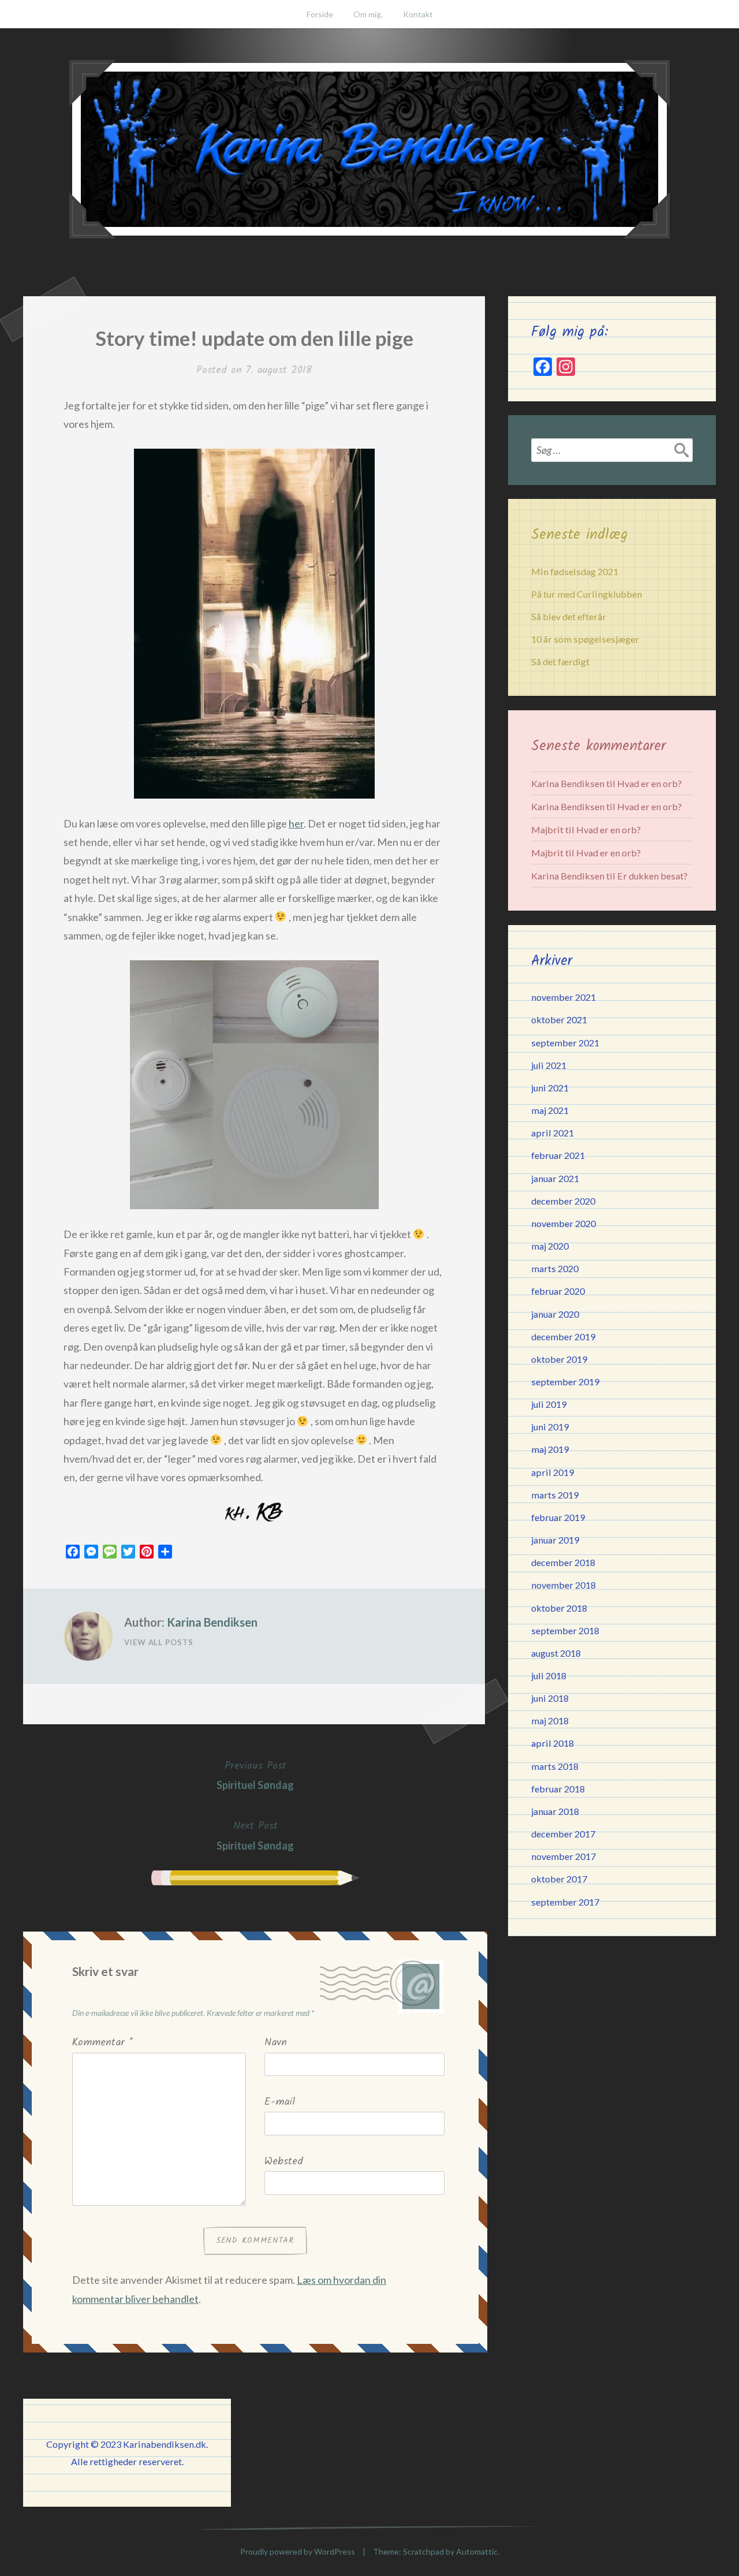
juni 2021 (550, 1088)
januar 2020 (555, 1314)
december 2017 (563, 1834)
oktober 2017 (559, 1879)
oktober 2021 (559, 1019)
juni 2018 (550, 1698)
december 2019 (563, 1337)
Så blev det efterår (569, 616)
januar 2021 (555, 1178)
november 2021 (563, 997)
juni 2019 (550, 1427)
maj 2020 (550, 1246)
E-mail (280, 2102)
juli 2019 (549, 1404)
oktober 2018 (559, 1608)
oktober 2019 (559, 1359)
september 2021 (565, 1043)
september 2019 (565, 1382)
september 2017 (565, 1902)
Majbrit (547, 830)
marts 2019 (555, 1495)
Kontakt (418, 14)
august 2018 (556, 1653)
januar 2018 (555, 1811)
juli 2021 (549, 1065)
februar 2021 (558, 1155)
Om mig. (368, 14)
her (296, 823)
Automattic (477, 2551)
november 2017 (563, 1856)
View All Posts (159, 1642)
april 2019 (553, 1472)
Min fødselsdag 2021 (575, 571)
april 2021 (553, 1133)
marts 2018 (555, 1766)
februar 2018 (558, 1789)
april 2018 (553, 1743)
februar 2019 (558, 1517)
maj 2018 (550, 1721)
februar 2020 (558, 1291)
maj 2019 (550, 1449)
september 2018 (565, 1630)
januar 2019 (555, 1540)
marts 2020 (555, 1268)
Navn (276, 2043)
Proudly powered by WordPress (298, 2551)
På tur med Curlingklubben (587, 594)
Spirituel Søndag (255, 1775)
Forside (320, 14)
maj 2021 (550, 1110)
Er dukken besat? (652, 876)
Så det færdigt (560, 661)
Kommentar (102, 2043)
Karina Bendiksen (212, 1622)
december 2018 (563, 1562)
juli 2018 (549, 1675)
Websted (284, 2162)
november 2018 (563, 1585)
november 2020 (563, 1223)
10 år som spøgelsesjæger (585, 639)
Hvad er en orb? (650, 783)
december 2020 (563, 1201)
